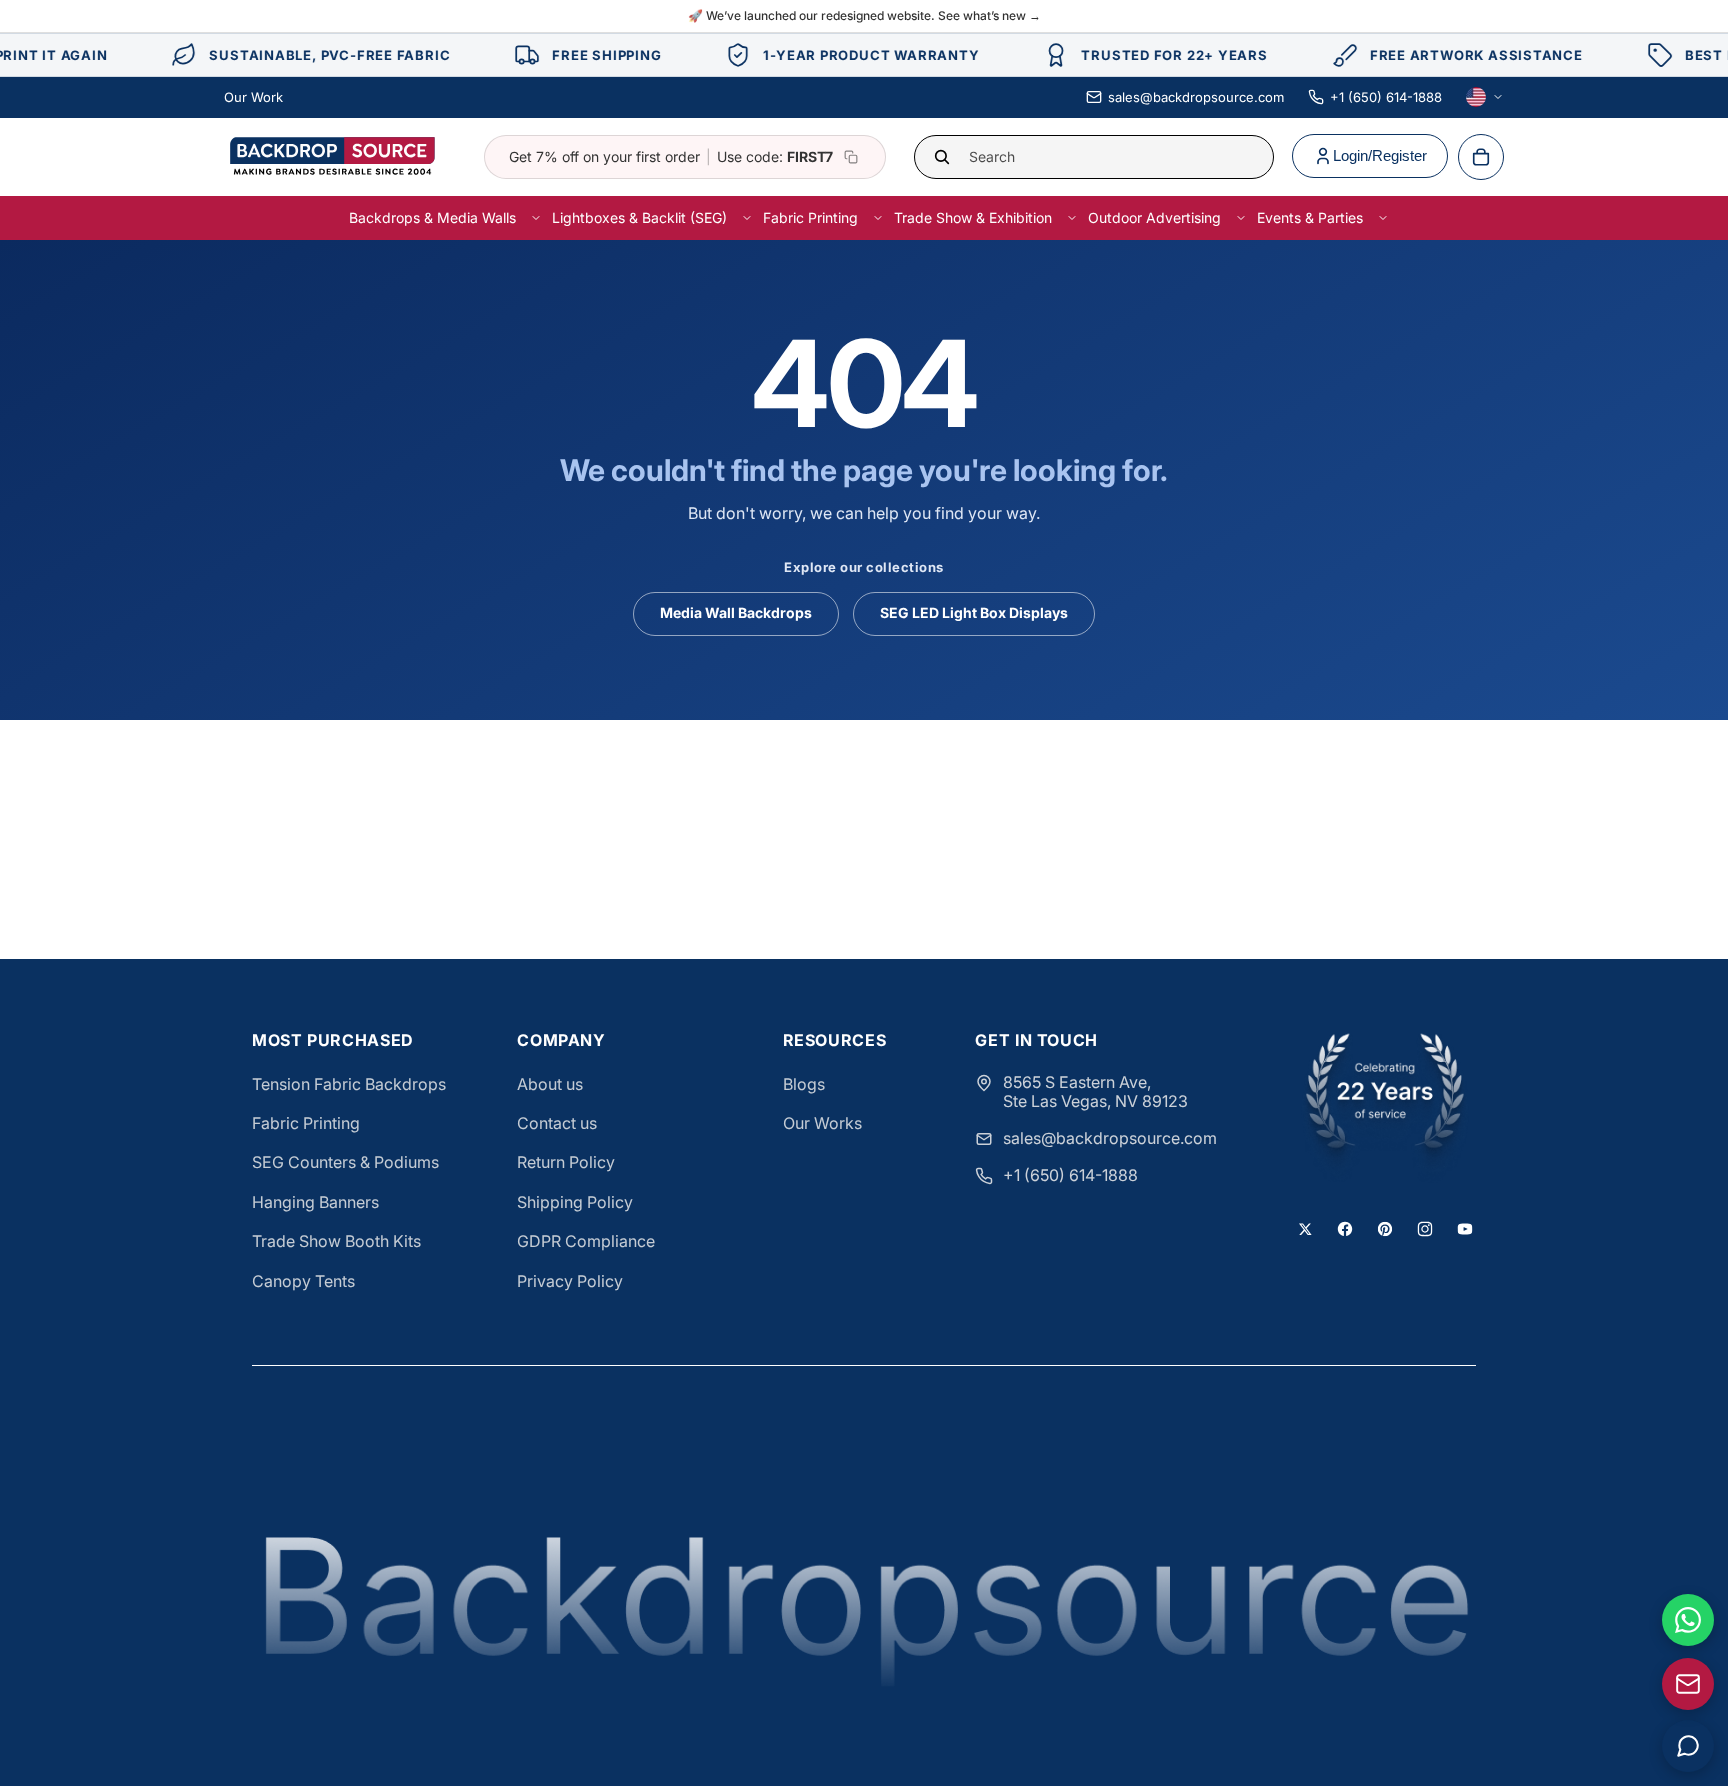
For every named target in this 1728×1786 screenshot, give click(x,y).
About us (550, 1084)
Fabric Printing (306, 1123)
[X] (1305, 1229)
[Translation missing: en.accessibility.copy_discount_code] (851, 157)
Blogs (804, 1084)
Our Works (822, 1123)
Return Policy (566, 1162)
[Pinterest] (1385, 1229)
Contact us (557, 1123)
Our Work (253, 97)
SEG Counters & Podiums (345, 1162)
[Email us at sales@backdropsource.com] (1688, 1684)
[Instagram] (1425, 1229)
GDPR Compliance (586, 1241)
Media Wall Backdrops (736, 612)
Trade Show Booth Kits (336, 1241)
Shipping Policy (575, 1202)
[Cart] (1481, 157)
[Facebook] (1345, 1229)
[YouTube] (1465, 1229)
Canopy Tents (303, 1281)
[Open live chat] (1688, 1746)
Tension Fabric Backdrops (349, 1084)
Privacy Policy (570, 1281)
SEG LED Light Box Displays (974, 612)
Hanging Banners (315, 1202)
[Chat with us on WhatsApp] (1688, 1620)
